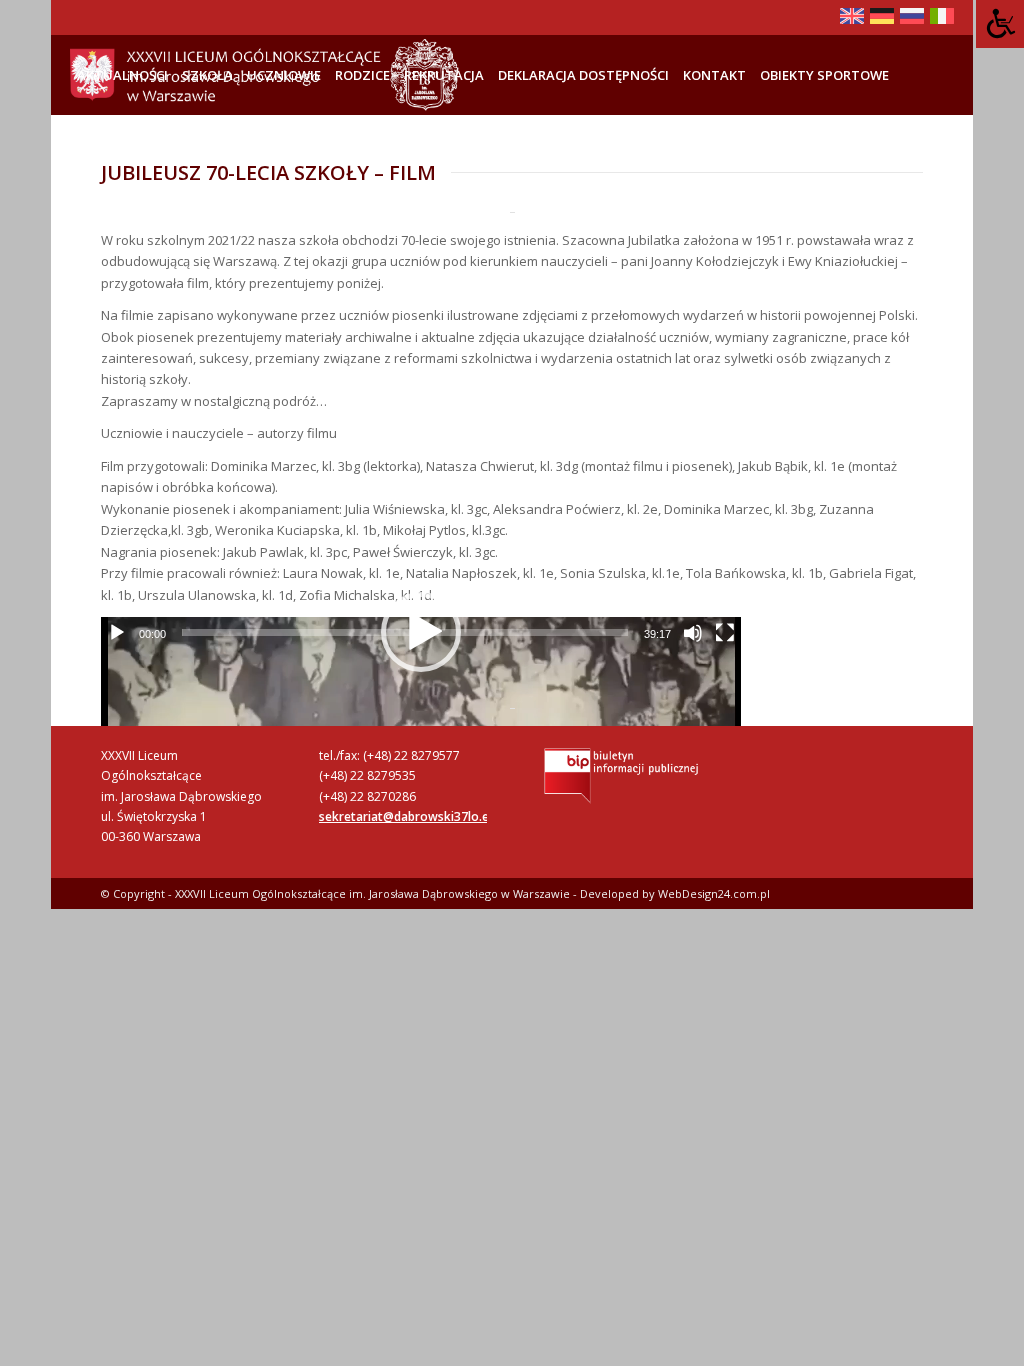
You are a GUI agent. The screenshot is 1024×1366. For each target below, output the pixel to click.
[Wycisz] (693, 633)
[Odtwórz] (117, 633)
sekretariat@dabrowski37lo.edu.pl (417, 816)
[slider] (405, 632)
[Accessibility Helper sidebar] (1000, 24)
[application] (421, 632)
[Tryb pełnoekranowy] (725, 633)
